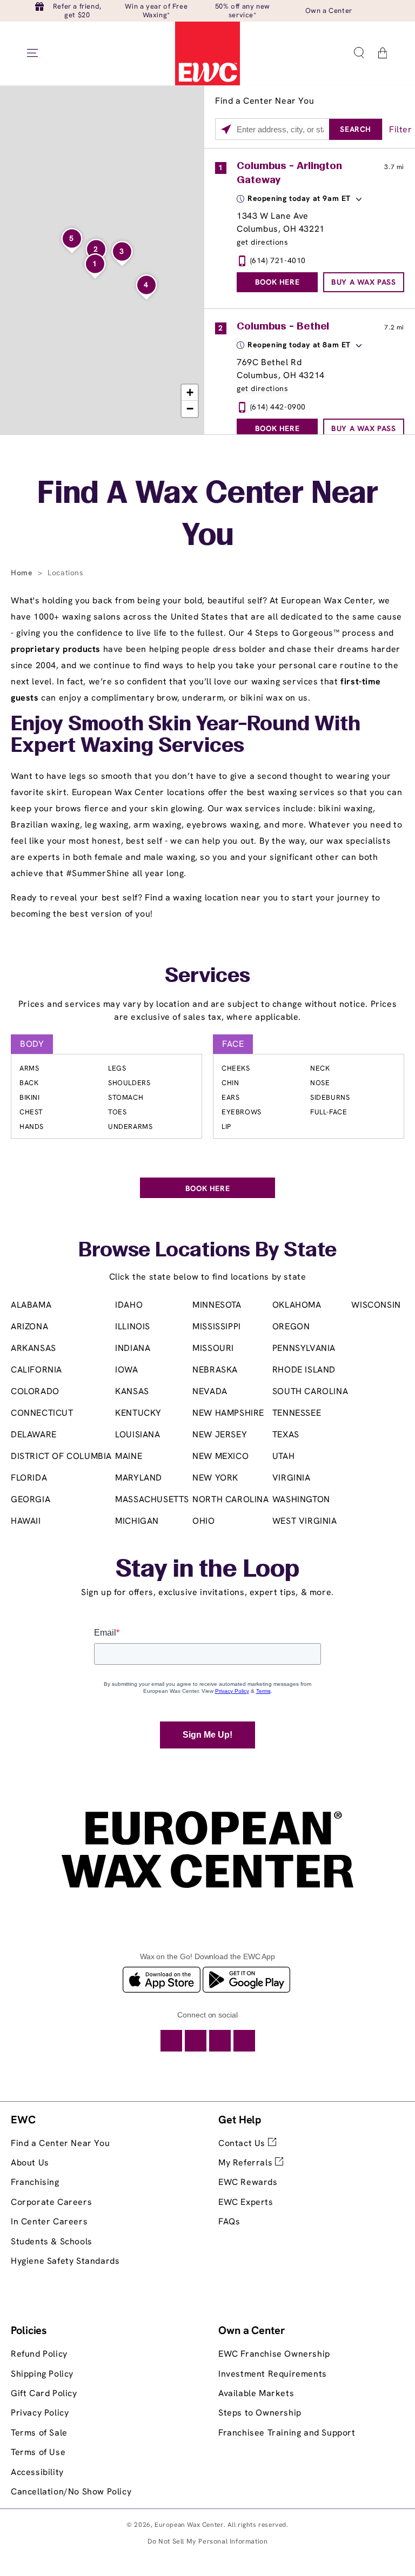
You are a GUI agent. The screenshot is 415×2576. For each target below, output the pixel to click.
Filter (401, 129)
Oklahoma (297, 1305)
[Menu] (32, 53)
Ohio (203, 1521)
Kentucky (138, 1413)
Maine (129, 1456)
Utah (283, 1456)
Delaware (34, 1434)
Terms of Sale (39, 2433)
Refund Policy (39, 2354)
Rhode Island (304, 1370)
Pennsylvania (304, 1348)
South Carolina (310, 1391)
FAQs (229, 2221)
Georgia (31, 1499)
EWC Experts (246, 2202)
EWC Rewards (248, 2182)
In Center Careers (49, 2221)
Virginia (292, 1478)
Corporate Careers (51, 2202)
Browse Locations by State (207, 1251)
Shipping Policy (42, 2374)
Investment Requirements (273, 2374)
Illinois (133, 1326)
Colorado (35, 1391)
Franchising (35, 2182)
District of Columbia (61, 1456)
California (36, 1370)
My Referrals (247, 2163)
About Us (30, 2163)
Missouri (213, 1348)
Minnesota (217, 1305)
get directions (262, 242)
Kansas (132, 1391)
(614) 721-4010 (278, 260)
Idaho (129, 1305)
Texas (286, 1434)
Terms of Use (38, 2452)
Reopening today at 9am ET (299, 198)
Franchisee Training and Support (287, 2433)
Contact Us (243, 2143)
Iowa (126, 1370)
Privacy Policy (40, 2413)
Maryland (139, 1478)
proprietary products (56, 649)
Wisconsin (376, 1305)
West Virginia (305, 1521)
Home (23, 573)
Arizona (29, 1326)
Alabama (31, 1305)
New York (215, 1478)
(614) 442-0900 (278, 407)
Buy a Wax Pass (363, 282)
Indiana (133, 1348)
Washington (301, 1499)
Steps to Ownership (260, 2413)
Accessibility (37, 2472)
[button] (359, 53)
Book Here (277, 282)
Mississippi (217, 1326)
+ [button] (190, 392)
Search (356, 129)
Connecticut (42, 1413)
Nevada (210, 1391)
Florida (29, 1478)
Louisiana (138, 1434)
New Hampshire (228, 1413)
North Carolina (230, 1499)
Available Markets (256, 2393)
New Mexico (220, 1456)
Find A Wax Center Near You (208, 516)
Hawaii (26, 1521)
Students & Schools (52, 2241)
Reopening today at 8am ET (299, 345)
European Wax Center (189, 2525)
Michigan (137, 1521)
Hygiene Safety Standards (65, 2261)
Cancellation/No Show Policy (71, 2491)
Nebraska (215, 1370)
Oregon (291, 1326)
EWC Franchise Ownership (274, 2354)
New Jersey (220, 1434)
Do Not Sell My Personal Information (208, 2541)
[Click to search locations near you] (226, 130)
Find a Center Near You (60, 2143)
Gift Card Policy (44, 2393)
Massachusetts (152, 1499)
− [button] (190, 409)
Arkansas (34, 1348)
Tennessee (297, 1413)
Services (207, 977)
